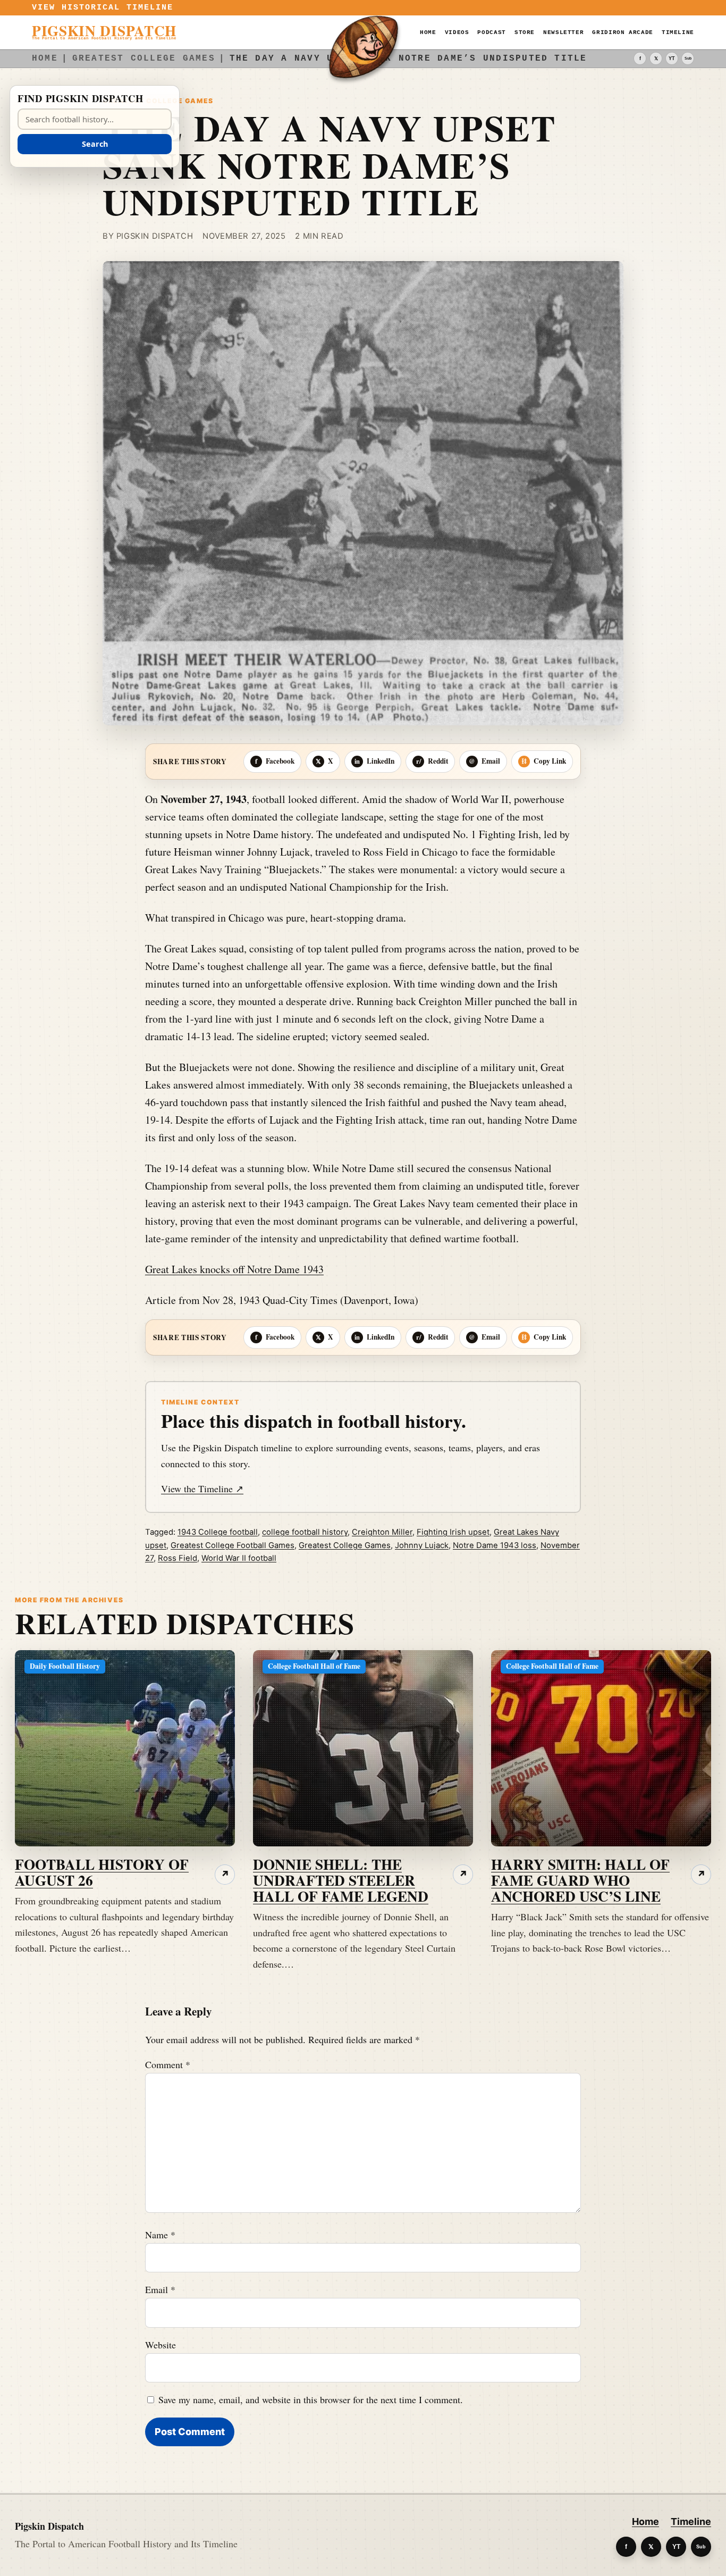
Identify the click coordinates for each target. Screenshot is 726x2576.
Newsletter (563, 32)
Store (525, 32)
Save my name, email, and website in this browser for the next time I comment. (311, 2399)
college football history (305, 1532)
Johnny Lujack (422, 1545)
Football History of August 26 (102, 1872)
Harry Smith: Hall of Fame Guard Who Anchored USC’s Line (580, 1880)
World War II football (239, 1558)
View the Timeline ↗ (202, 1488)
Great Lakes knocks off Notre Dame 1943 (234, 1269)
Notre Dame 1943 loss (495, 1545)
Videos (457, 32)
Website (161, 2345)
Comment (168, 2064)
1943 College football (218, 1532)
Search (95, 144)
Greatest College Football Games (233, 1545)
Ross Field (178, 1558)
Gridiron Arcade (623, 32)
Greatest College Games (345, 1545)
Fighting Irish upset (453, 1532)
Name (160, 2235)
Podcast (491, 32)
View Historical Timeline (103, 8)
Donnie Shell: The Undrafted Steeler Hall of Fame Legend (341, 1880)
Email (160, 2289)
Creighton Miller (382, 1532)
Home (428, 32)
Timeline (678, 32)
